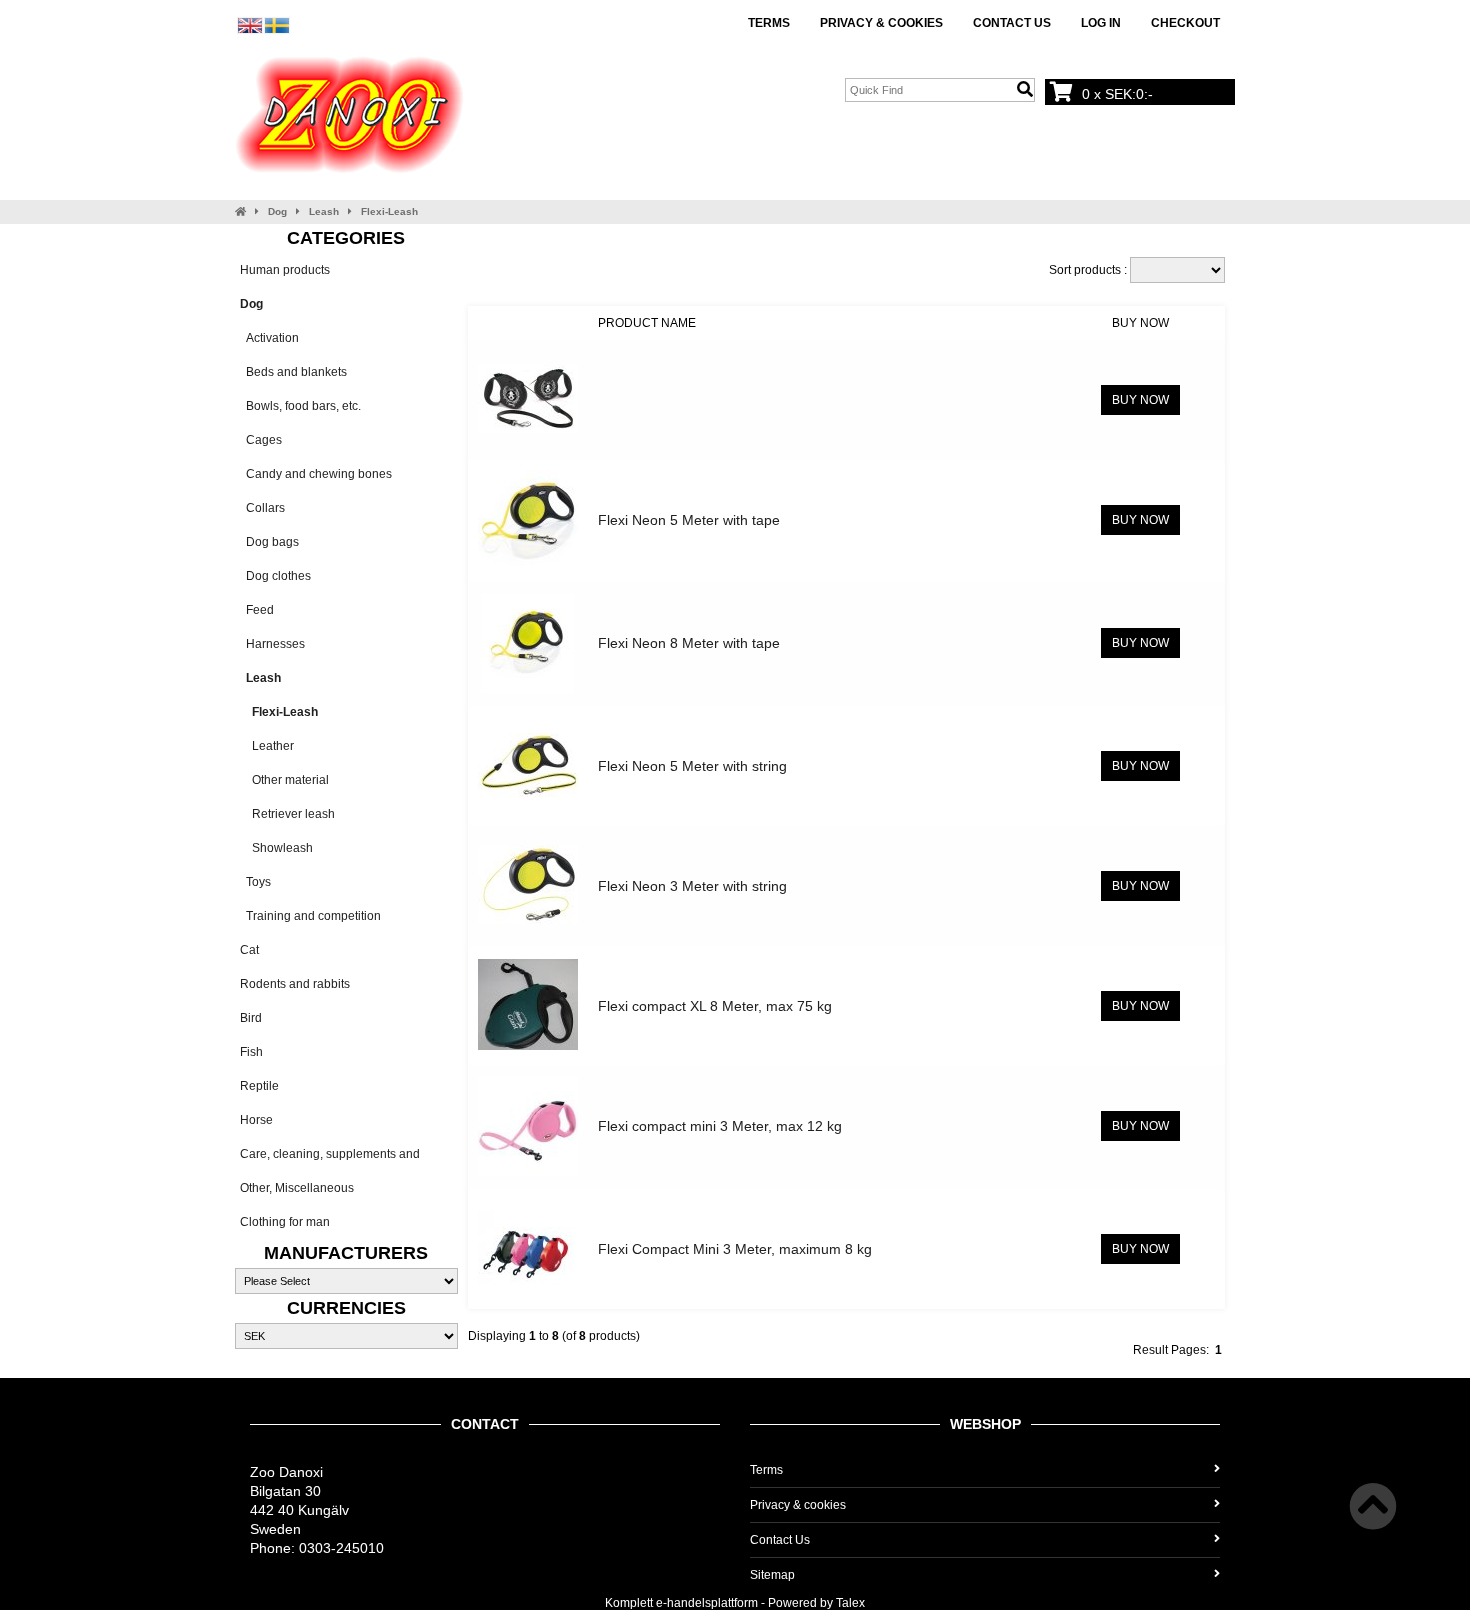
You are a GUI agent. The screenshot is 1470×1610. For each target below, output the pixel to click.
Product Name (647, 323)
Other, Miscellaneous (297, 1188)
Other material (284, 780)
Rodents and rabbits (295, 984)
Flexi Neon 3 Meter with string (692, 886)
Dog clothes (275, 576)
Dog (277, 211)
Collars (262, 508)
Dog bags (269, 542)
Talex (850, 1603)
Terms (769, 23)
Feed (257, 610)
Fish (251, 1052)
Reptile (259, 1086)
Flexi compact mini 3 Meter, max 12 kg (720, 1126)
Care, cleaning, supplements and (330, 1154)
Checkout (1185, 23)
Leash (324, 211)
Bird (251, 1018)
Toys (255, 882)
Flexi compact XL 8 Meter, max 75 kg (715, 1006)
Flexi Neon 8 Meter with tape (689, 643)
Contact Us (1012, 23)
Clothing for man (285, 1222)
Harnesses (272, 644)
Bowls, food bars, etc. (300, 406)
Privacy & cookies (881, 23)
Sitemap (772, 1575)
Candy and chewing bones (316, 474)
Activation (269, 338)
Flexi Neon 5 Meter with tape (689, 520)
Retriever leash (287, 814)
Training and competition (310, 916)
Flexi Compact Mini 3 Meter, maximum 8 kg (735, 1249)
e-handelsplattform (707, 1603)
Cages (261, 440)
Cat (249, 950)
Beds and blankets (293, 372)
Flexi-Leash (389, 211)
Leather (267, 746)
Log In (1101, 23)
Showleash (276, 848)
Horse (256, 1120)
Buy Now (1140, 323)
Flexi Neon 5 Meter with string (692, 766)
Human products (285, 270)
